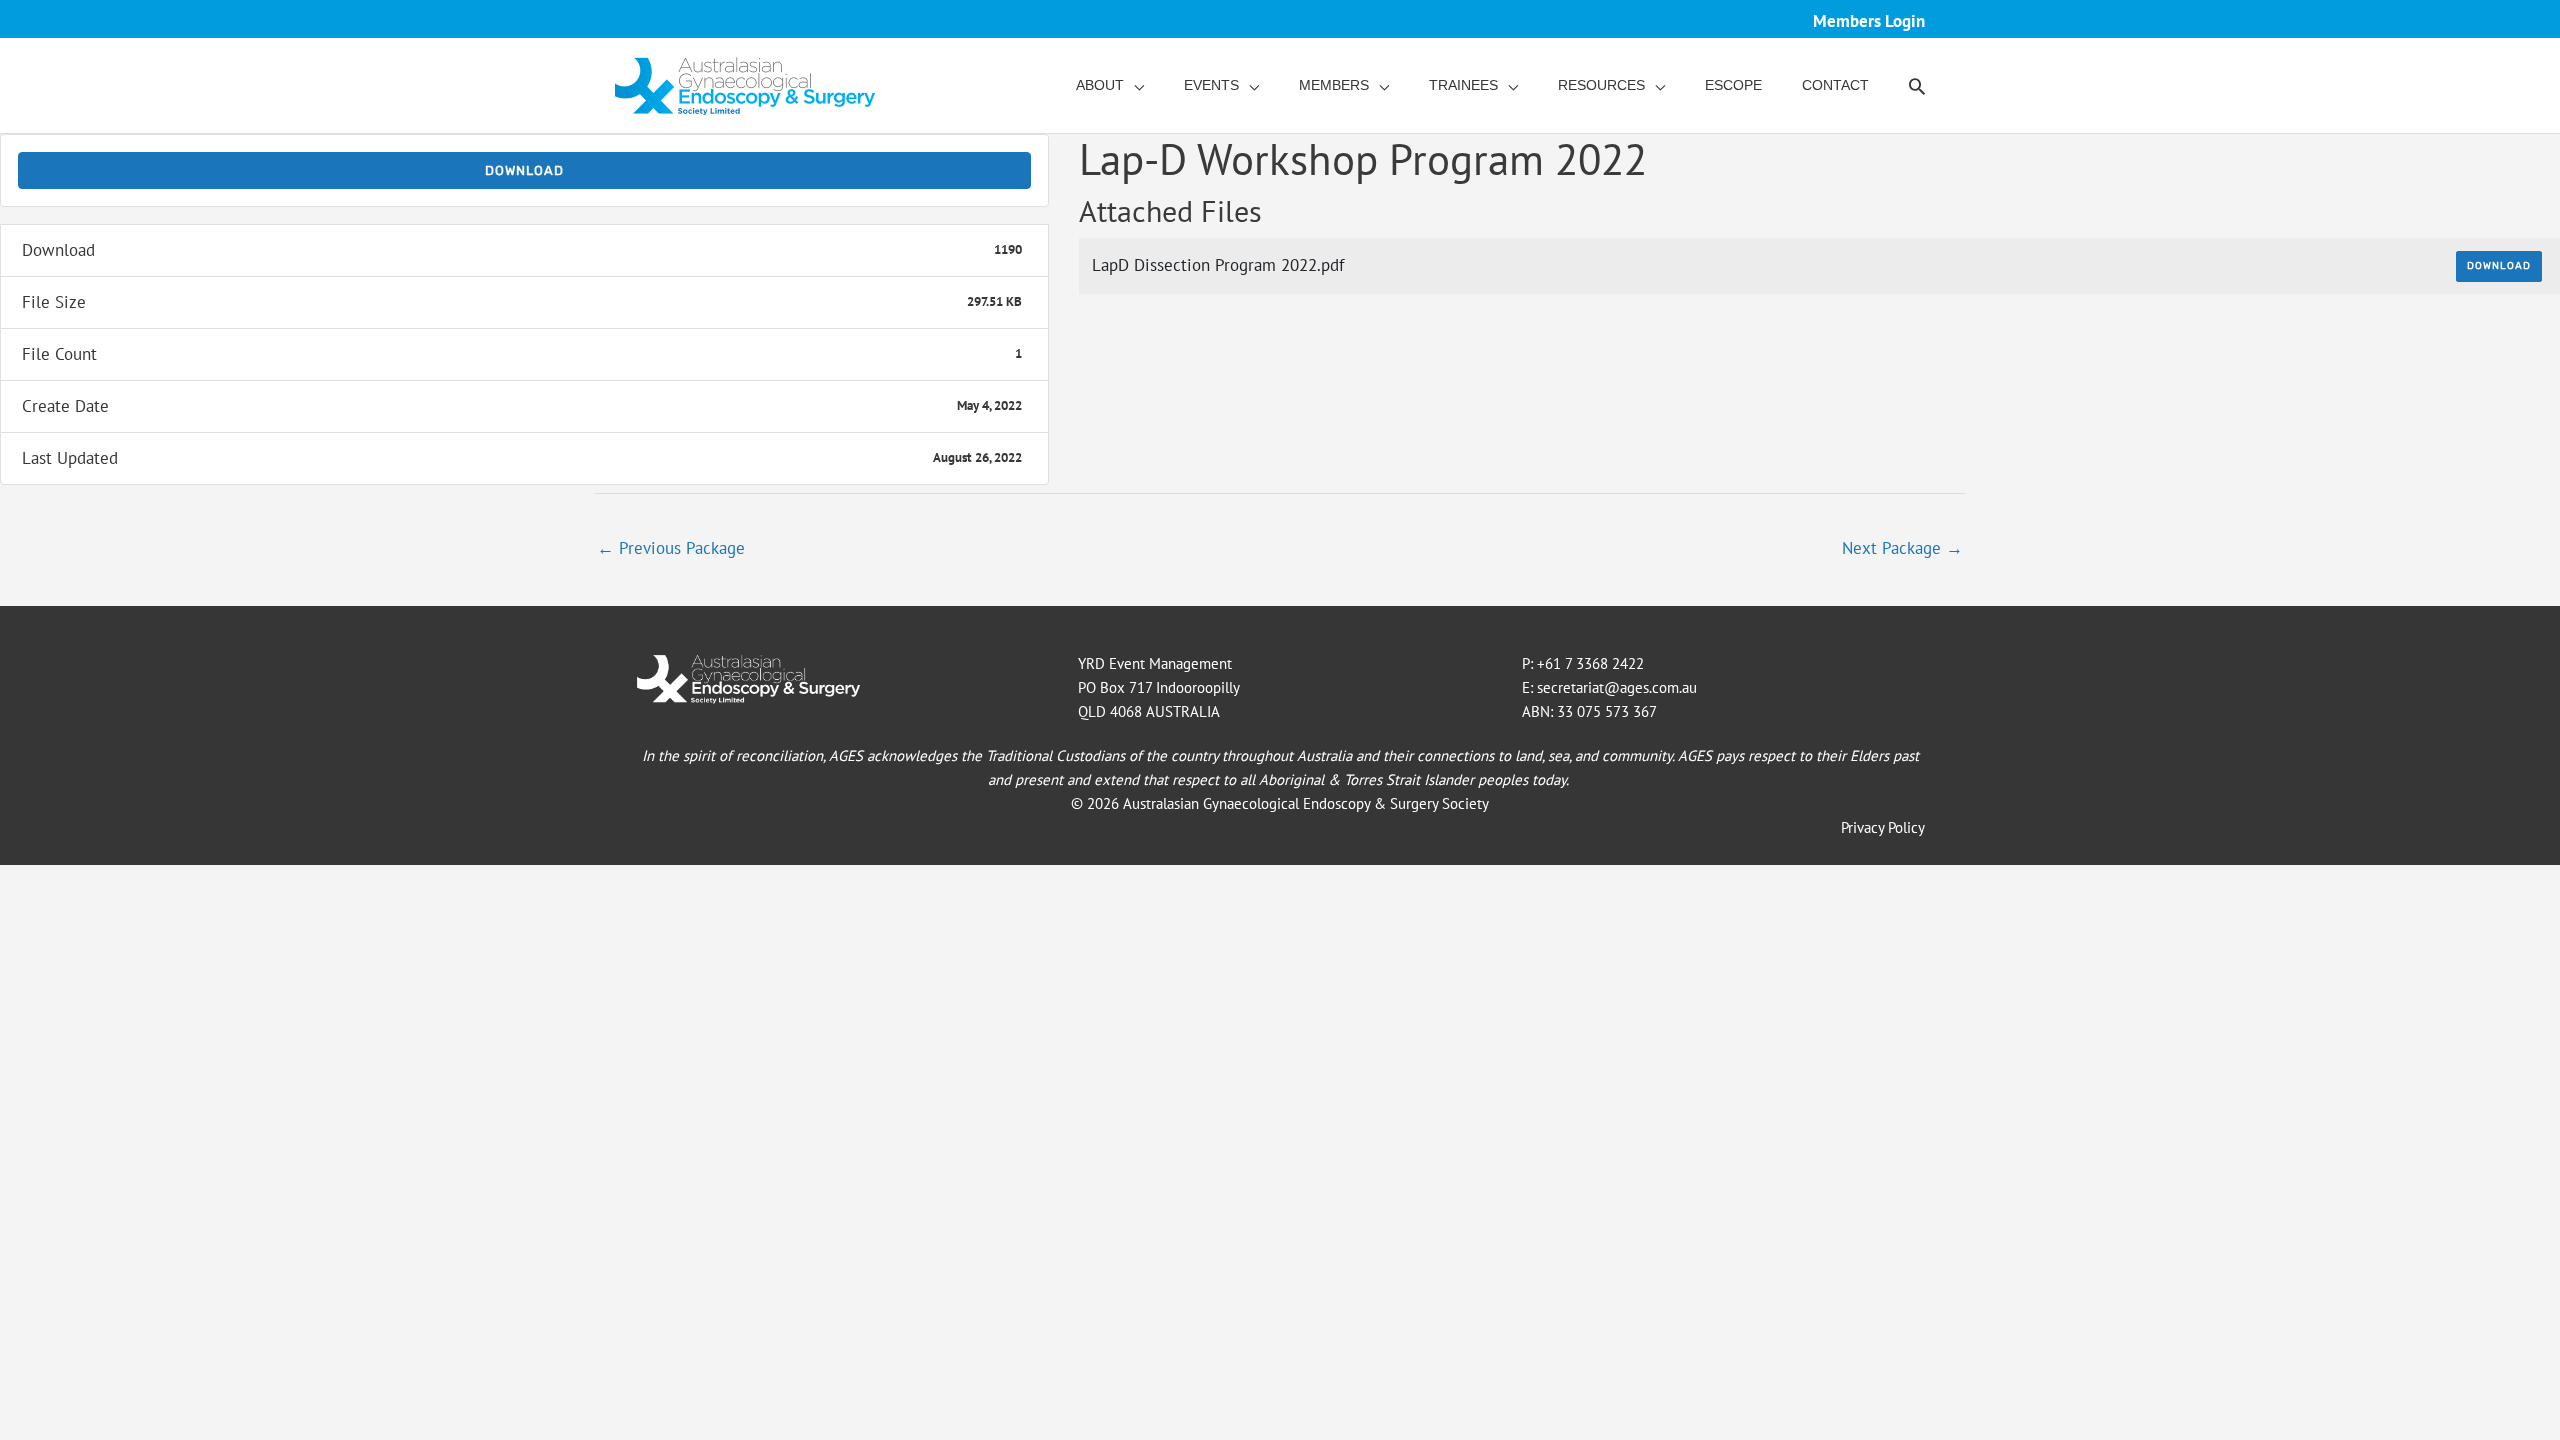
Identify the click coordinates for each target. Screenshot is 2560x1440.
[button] (1917, 86)
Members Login (1869, 21)
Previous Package (671, 548)
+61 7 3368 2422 (1590, 663)
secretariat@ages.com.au (1617, 687)
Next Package (1902, 548)
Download (524, 170)
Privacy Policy (1883, 827)
